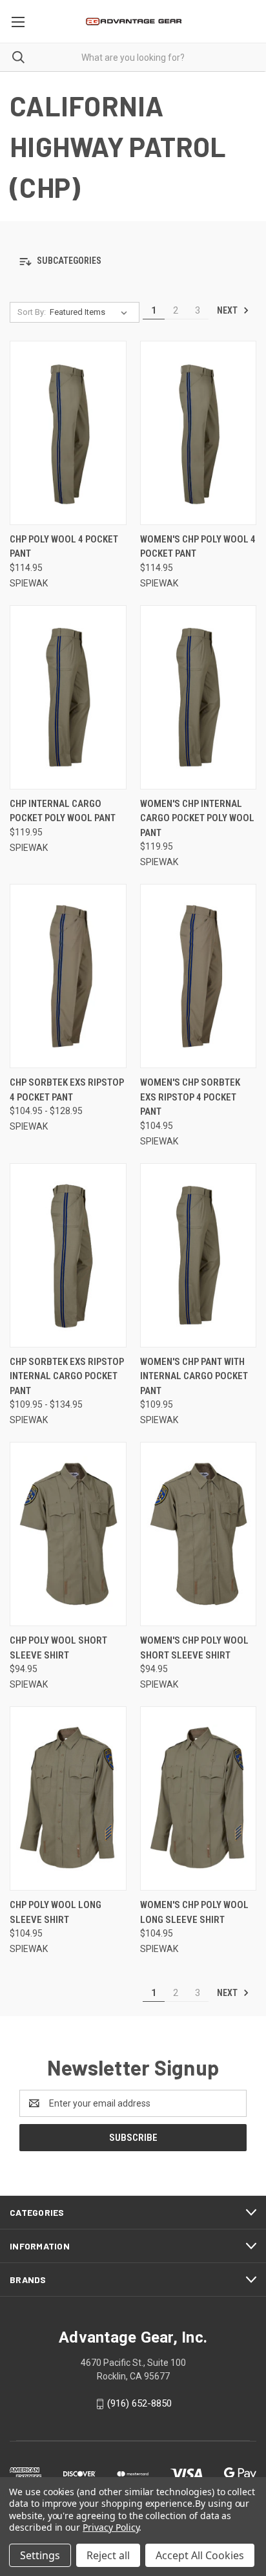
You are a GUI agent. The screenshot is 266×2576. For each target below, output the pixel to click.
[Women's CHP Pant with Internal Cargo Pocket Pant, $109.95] (199, 1255)
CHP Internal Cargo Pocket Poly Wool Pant (63, 811)
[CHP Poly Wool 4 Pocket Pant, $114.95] (68, 433)
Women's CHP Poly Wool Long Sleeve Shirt (194, 1912)
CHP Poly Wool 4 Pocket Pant (64, 547)
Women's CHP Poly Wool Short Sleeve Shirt (194, 1648)
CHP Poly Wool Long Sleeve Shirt (56, 1912)
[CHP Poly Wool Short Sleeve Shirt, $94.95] (68, 1534)
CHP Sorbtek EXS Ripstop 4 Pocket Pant (67, 1090)
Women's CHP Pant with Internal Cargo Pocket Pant (194, 1376)
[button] (133, 262)
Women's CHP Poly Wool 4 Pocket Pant (198, 547)
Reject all (108, 2555)
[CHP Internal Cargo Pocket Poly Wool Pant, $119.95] (68, 697)
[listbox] (91, 312)
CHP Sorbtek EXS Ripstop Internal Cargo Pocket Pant (67, 1376)
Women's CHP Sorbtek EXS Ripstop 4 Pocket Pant (190, 1097)
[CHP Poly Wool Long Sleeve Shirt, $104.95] (68, 1798)
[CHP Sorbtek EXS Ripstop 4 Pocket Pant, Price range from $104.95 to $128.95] (68, 976)
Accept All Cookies (200, 2555)
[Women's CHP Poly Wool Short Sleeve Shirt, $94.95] (199, 1534)
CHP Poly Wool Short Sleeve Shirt (58, 1648)
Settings (40, 2555)
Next (228, 310)
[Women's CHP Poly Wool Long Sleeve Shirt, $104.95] (199, 1798)
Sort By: (32, 312)
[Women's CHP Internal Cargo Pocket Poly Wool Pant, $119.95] (199, 697)
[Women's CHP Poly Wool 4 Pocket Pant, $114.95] (199, 433)
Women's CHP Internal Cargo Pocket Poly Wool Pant (197, 818)
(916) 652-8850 (139, 2403)
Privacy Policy (111, 2527)
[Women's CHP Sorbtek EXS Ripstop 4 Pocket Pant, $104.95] (199, 976)
